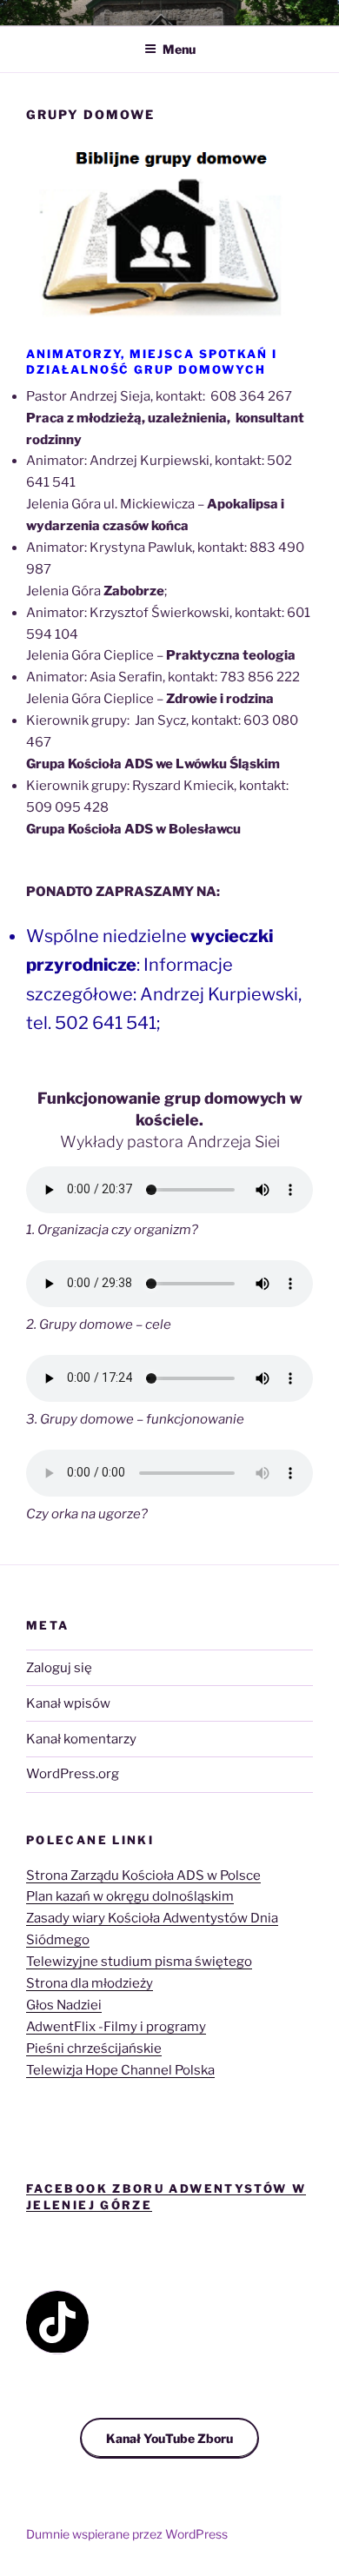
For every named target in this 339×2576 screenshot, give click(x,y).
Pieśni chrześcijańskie (94, 2048)
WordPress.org (73, 1774)
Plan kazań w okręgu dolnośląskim (130, 1896)
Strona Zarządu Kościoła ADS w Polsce (143, 1876)
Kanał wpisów (68, 1703)
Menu (179, 49)
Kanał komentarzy (81, 1739)
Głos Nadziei (64, 2005)
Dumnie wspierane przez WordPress (127, 2534)
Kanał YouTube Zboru (169, 2438)
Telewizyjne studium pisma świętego (139, 1962)
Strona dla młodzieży (90, 1983)
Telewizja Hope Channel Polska (120, 2070)
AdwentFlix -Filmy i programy (116, 2027)
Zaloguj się (59, 1668)
